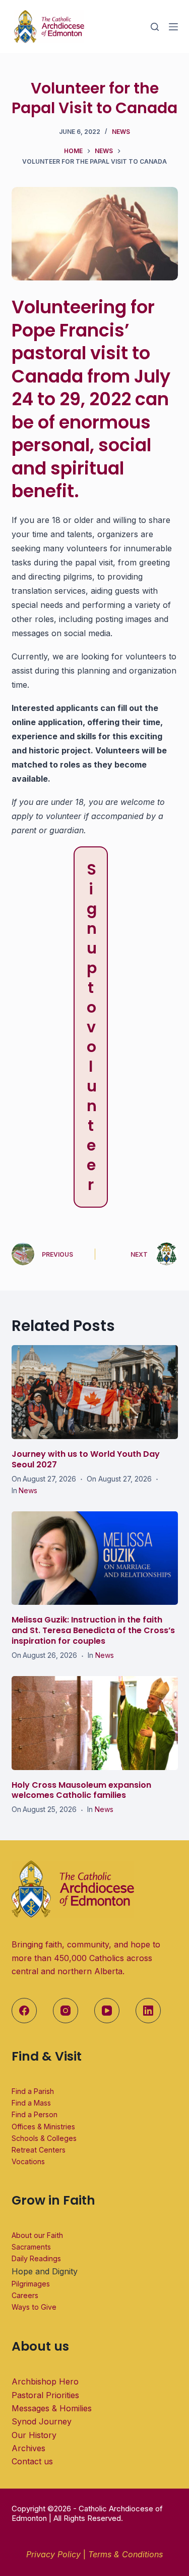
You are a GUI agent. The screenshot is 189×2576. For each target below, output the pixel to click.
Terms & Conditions (125, 2554)
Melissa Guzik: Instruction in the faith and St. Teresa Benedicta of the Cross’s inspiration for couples (93, 1630)
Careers (25, 2295)
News (121, 132)
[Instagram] (66, 2011)
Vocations (28, 2161)
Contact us (32, 2461)
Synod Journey (42, 2421)
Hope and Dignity (45, 2271)
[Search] (155, 27)
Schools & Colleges (44, 2138)
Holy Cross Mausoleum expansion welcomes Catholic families (81, 1790)
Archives (28, 2448)
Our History (34, 2435)
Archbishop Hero (45, 2381)
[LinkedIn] (148, 2011)
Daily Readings (36, 2258)
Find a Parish (33, 2091)
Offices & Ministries (43, 2127)
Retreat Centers (39, 2150)
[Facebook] (24, 2011)
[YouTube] (107, 2011)
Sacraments (31, 2247)
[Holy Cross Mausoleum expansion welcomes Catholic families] (95, 1723)
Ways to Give (34, 2307)
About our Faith (37, 2235)
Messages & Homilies (52, 2408)
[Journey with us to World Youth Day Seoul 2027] (95, 1392)
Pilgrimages (31, 2284)
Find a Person (35, 2114)
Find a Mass (31, 2103)
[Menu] (173, 27)
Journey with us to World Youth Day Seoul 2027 (86, 1459)
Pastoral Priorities (45, 2395)
